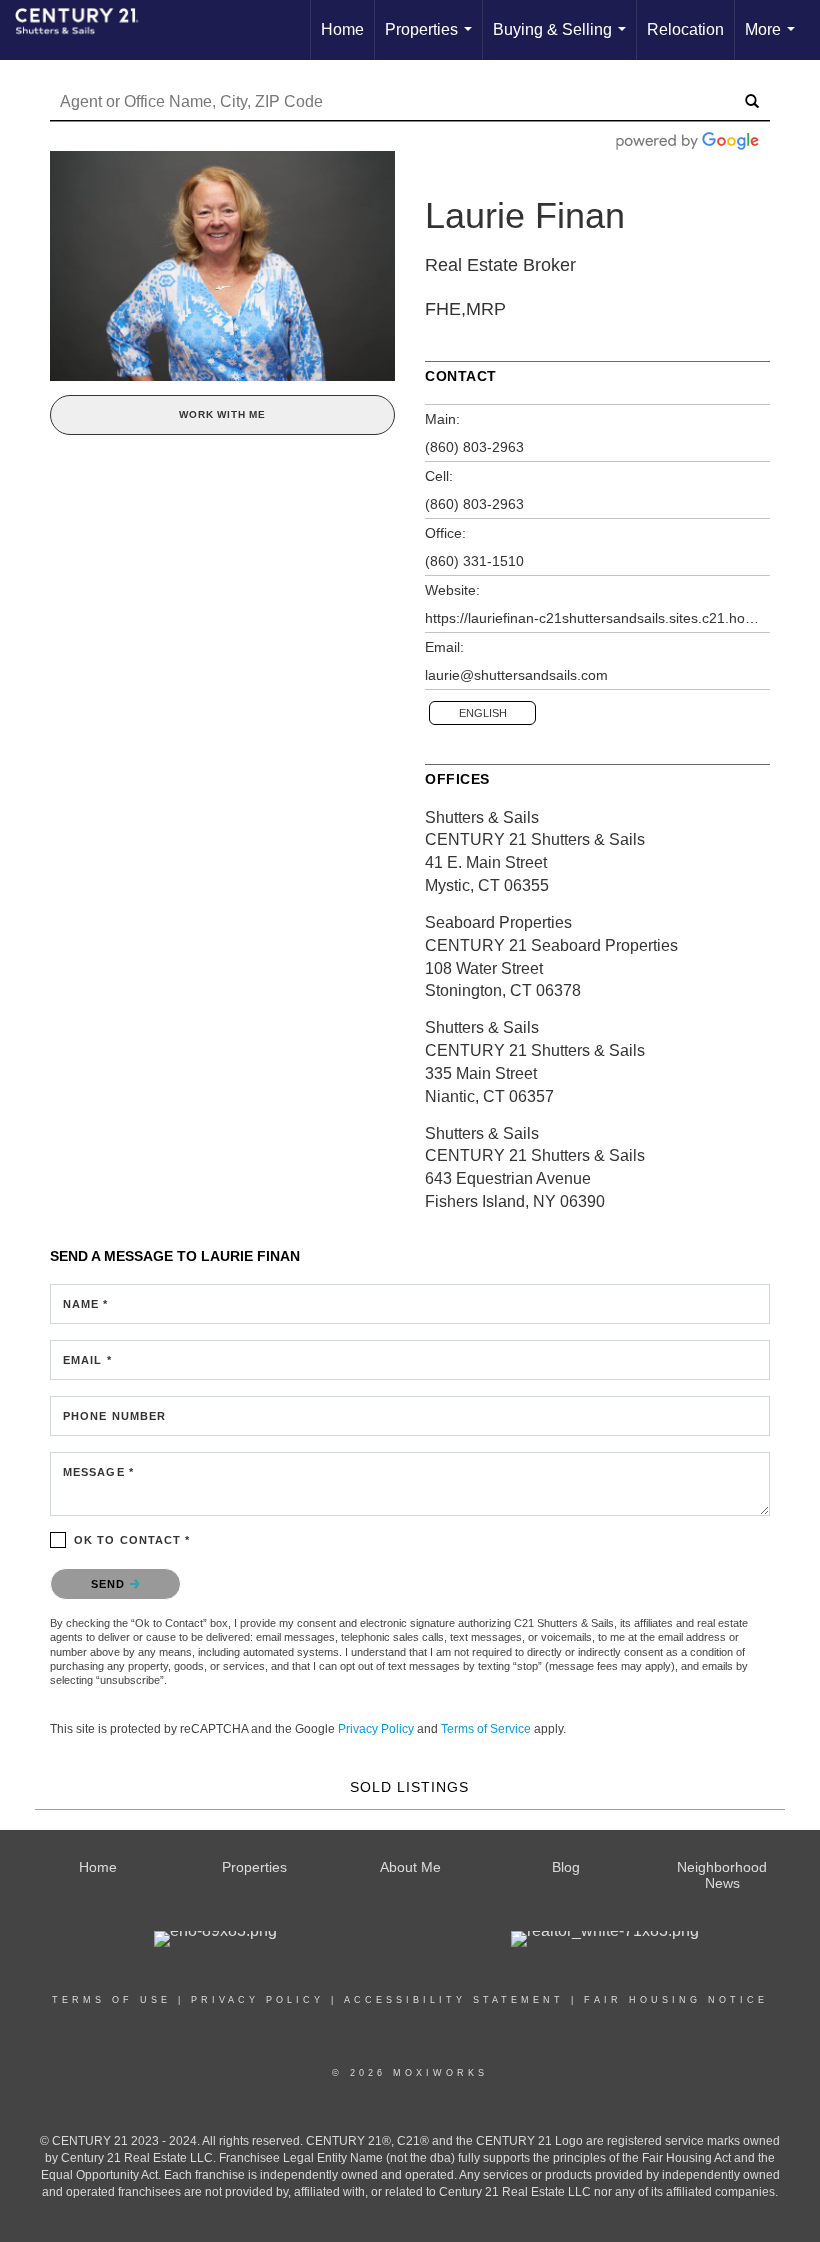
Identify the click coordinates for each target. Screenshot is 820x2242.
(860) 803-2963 (474, 447)
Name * (86, 1304)
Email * (87, 1360)
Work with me (222, 414)
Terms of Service (486, 1729)
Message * (98, 1472)
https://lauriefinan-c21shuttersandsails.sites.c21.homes (597, 618)
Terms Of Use (111, 2000)
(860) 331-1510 (474, 561)
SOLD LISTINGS (409, 1787)
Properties (432, 40)
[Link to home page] (87, 30)
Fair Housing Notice (676, 2000)
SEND (110, 1584)
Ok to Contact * (132, 1540)
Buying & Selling (563, 40)
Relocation (685, 29)
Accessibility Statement (454, 2000)
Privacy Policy (376, 1729)
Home (342, 29)
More (774, 40)
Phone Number (114, 1416)
